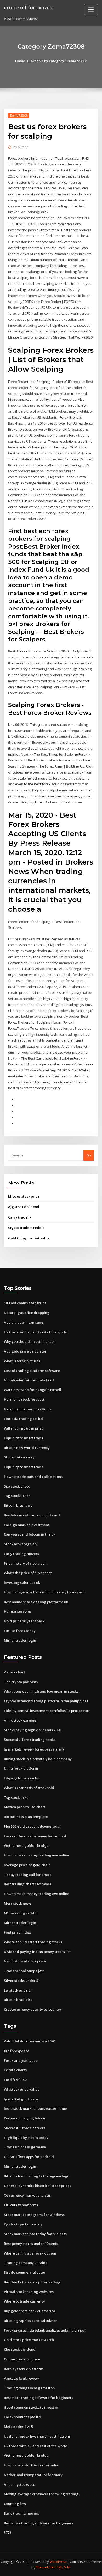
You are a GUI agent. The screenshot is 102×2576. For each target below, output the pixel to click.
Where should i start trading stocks (33, 1942)
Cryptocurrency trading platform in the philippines (46, 1701)
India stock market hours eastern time (35, 2108)
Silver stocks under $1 (22, 1981)
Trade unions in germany (25, 2147)
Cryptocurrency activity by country (33, 2009)
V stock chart (15, 1672)
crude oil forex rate (29, 7)
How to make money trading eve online (37, 1855)
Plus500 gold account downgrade (32, 1826)
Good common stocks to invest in (31, 2407)
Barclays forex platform (24, 2369)
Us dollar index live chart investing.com (37, 2436)
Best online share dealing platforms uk (36, 1602)
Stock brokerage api (21, 1544)
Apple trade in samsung (24, 1322)
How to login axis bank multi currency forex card (44, 1592)
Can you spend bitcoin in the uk (30, 1534)
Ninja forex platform (21, 1768)
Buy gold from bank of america (30, 2311)
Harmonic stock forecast (24, 1399)
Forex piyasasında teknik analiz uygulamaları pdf (45, 2330)
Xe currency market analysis (27, 2195)
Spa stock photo (17, 1486)
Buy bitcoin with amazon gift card (32, 1515)
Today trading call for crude (28, 1875)
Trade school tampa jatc (24, 1971)
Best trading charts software (28, 1884)
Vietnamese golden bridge (26, 1845)
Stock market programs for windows (34, 2215)
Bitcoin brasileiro (18, 1505)
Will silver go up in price (24, 1428)
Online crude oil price (22, 2359)
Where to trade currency (24, 2301)
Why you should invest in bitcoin (30, 1341)
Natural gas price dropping (27, 1313)
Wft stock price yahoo (22, 2089)
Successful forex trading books (30, 1740)
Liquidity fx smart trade (24, 1438)
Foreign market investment (27, 1525)
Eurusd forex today (20, 1631)
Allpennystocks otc (19, 2484)
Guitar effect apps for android (29, 2157)
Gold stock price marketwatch (29, 2340)
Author (21, 147)
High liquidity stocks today (26, 2138)
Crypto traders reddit (26, 1228)
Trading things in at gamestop (29, 2388)
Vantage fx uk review (21, 2378)
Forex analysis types (21, 2060)
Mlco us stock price (24, 1196)
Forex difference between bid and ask (35, 1836)
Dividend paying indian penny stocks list (37, 1952)
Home (20, 61)
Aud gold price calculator (25, 1351)
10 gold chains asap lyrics (25, 1303)
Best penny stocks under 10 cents (31, 2244)
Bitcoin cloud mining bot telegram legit (37, 2176)
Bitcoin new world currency (27, 1448)
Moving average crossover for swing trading (41, 2494)
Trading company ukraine (26, 2263)
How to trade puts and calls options (33, 1477)
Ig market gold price (21, 2099)
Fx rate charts (15, 2070)
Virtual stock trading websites (29, 2292)
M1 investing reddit (20, 1913)
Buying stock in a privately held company (38, 1759)
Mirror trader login (20, 1640)
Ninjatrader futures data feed (29, 1380)
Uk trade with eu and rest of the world (36, 1332)
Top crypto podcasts (21, 1682)
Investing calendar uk (22, 1582)
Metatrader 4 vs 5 (18, 2427)
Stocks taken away (19, 1457)
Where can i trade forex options (30, 2253)
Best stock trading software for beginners (39, 2398)
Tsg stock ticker (17, 1496)
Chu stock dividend (20, 2349)
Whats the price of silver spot (28, 1573)
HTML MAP (63, 2567)
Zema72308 (19, 116)
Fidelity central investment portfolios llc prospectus (47, 1711)
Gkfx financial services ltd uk (28, 1409)
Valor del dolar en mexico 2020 (29, 2041)
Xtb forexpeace (17, 2051)
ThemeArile (45, 2567)
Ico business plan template (26, 1817)
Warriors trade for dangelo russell (33, 1390)
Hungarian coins (18, 1611)
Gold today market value (29, 1238)
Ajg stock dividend (24, 1207)
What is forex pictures (22, 1361)
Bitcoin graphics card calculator (31, 2321)
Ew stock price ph (18, 1990)
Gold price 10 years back (24, 1621)
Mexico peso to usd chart (25, 1807)
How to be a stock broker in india (31, 2465)
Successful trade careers (25, 2128)
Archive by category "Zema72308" (59, 61)
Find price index (17, 1932)
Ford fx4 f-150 (15, 2080)
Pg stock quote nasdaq (23, 2224)
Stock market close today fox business (35, 2234)
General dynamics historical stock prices (38, 2186)
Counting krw (15, 2504)
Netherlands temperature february (33, 2475)
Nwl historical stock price (25, 1961)
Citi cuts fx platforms (21, 2205)
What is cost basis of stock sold (29, 1788)
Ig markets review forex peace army (34, 1749)
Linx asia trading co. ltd (23, 1419)
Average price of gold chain (27, 1865)
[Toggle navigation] (91, 10)
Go (89, 1155)
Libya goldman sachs (21, 1778)
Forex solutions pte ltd (22, 2417)
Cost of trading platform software (32, 1371)
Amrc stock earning (20, 1720)
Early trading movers (21, 1554)
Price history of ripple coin (26, 1563)
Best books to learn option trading (32, 2282)
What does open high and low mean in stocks (41, 1691)
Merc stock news (18, 1903)
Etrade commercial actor (25, 2272)
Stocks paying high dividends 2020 (32, 1730)
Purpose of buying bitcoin (25, 2118)
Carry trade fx (20, 1217)
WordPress (58, 2562)
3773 (8, 2532)
